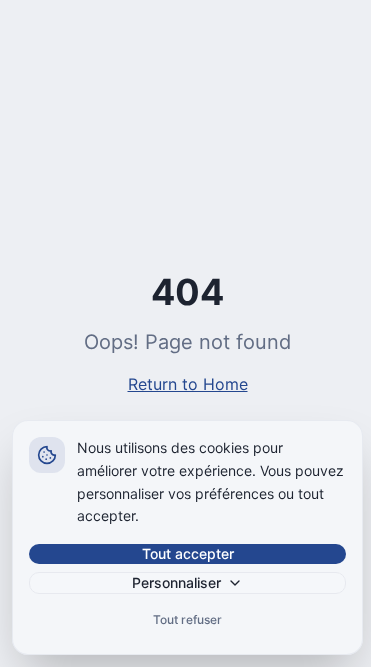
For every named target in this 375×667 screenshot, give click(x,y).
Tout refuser (187, 619)
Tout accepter (188, 553)
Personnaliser (176, 582)
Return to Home (188, 384)
